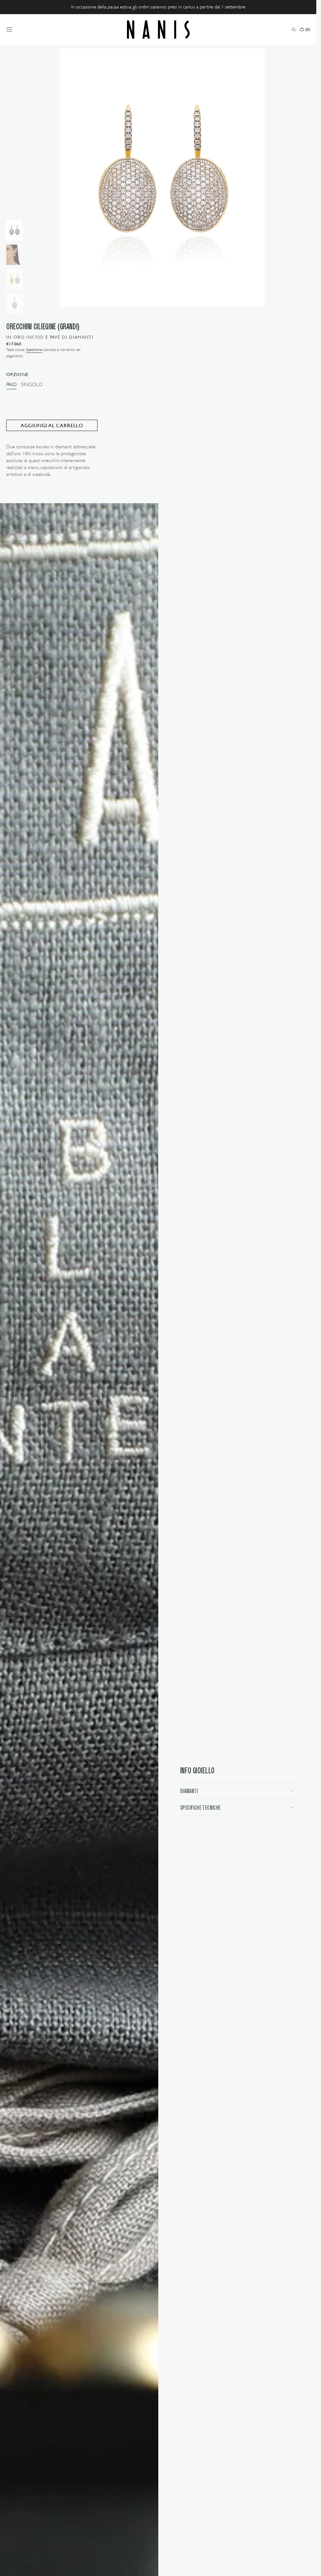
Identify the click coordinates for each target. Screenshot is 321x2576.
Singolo (32, 385)
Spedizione (34, 350)
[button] (9, 30)
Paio (11, 385)
